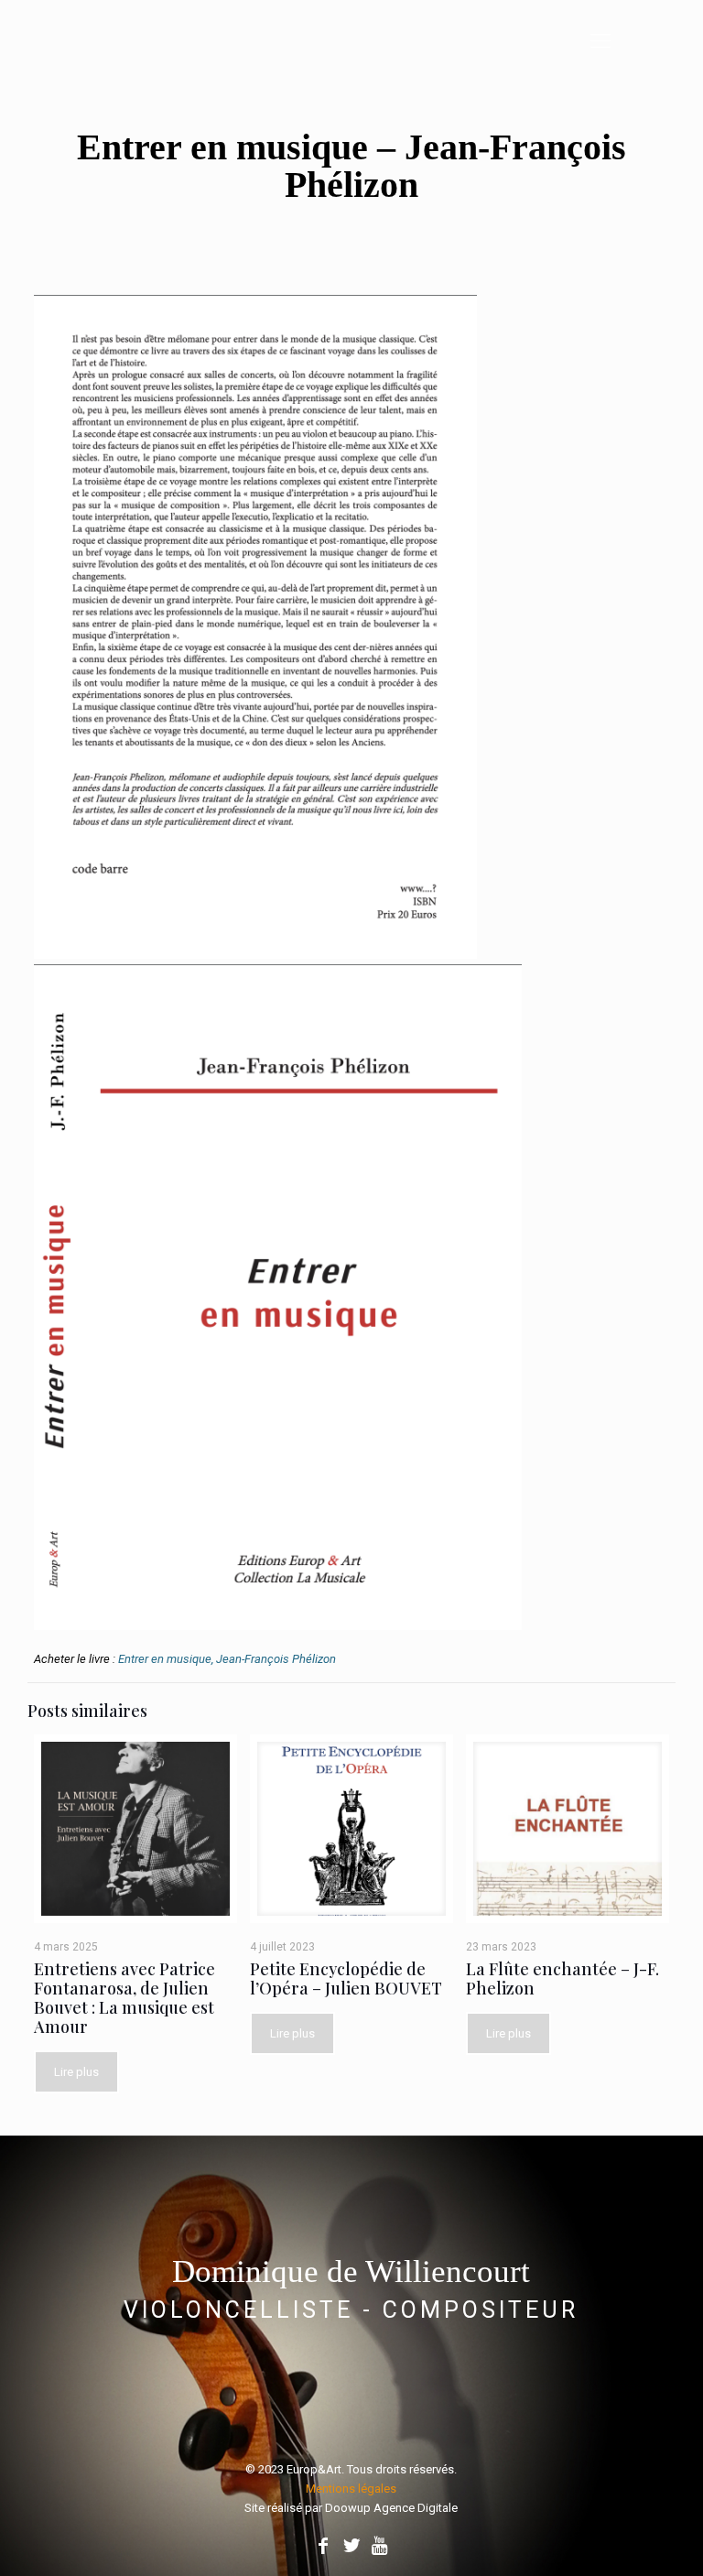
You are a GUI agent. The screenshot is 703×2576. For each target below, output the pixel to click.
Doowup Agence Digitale (391, 2508)
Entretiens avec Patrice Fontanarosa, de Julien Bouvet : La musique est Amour (124, 1998)
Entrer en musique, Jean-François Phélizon (227, 1659)
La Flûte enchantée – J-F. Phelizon (562, 1978)
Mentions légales (351, 2489)
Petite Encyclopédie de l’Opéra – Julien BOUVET (346, 1978)
